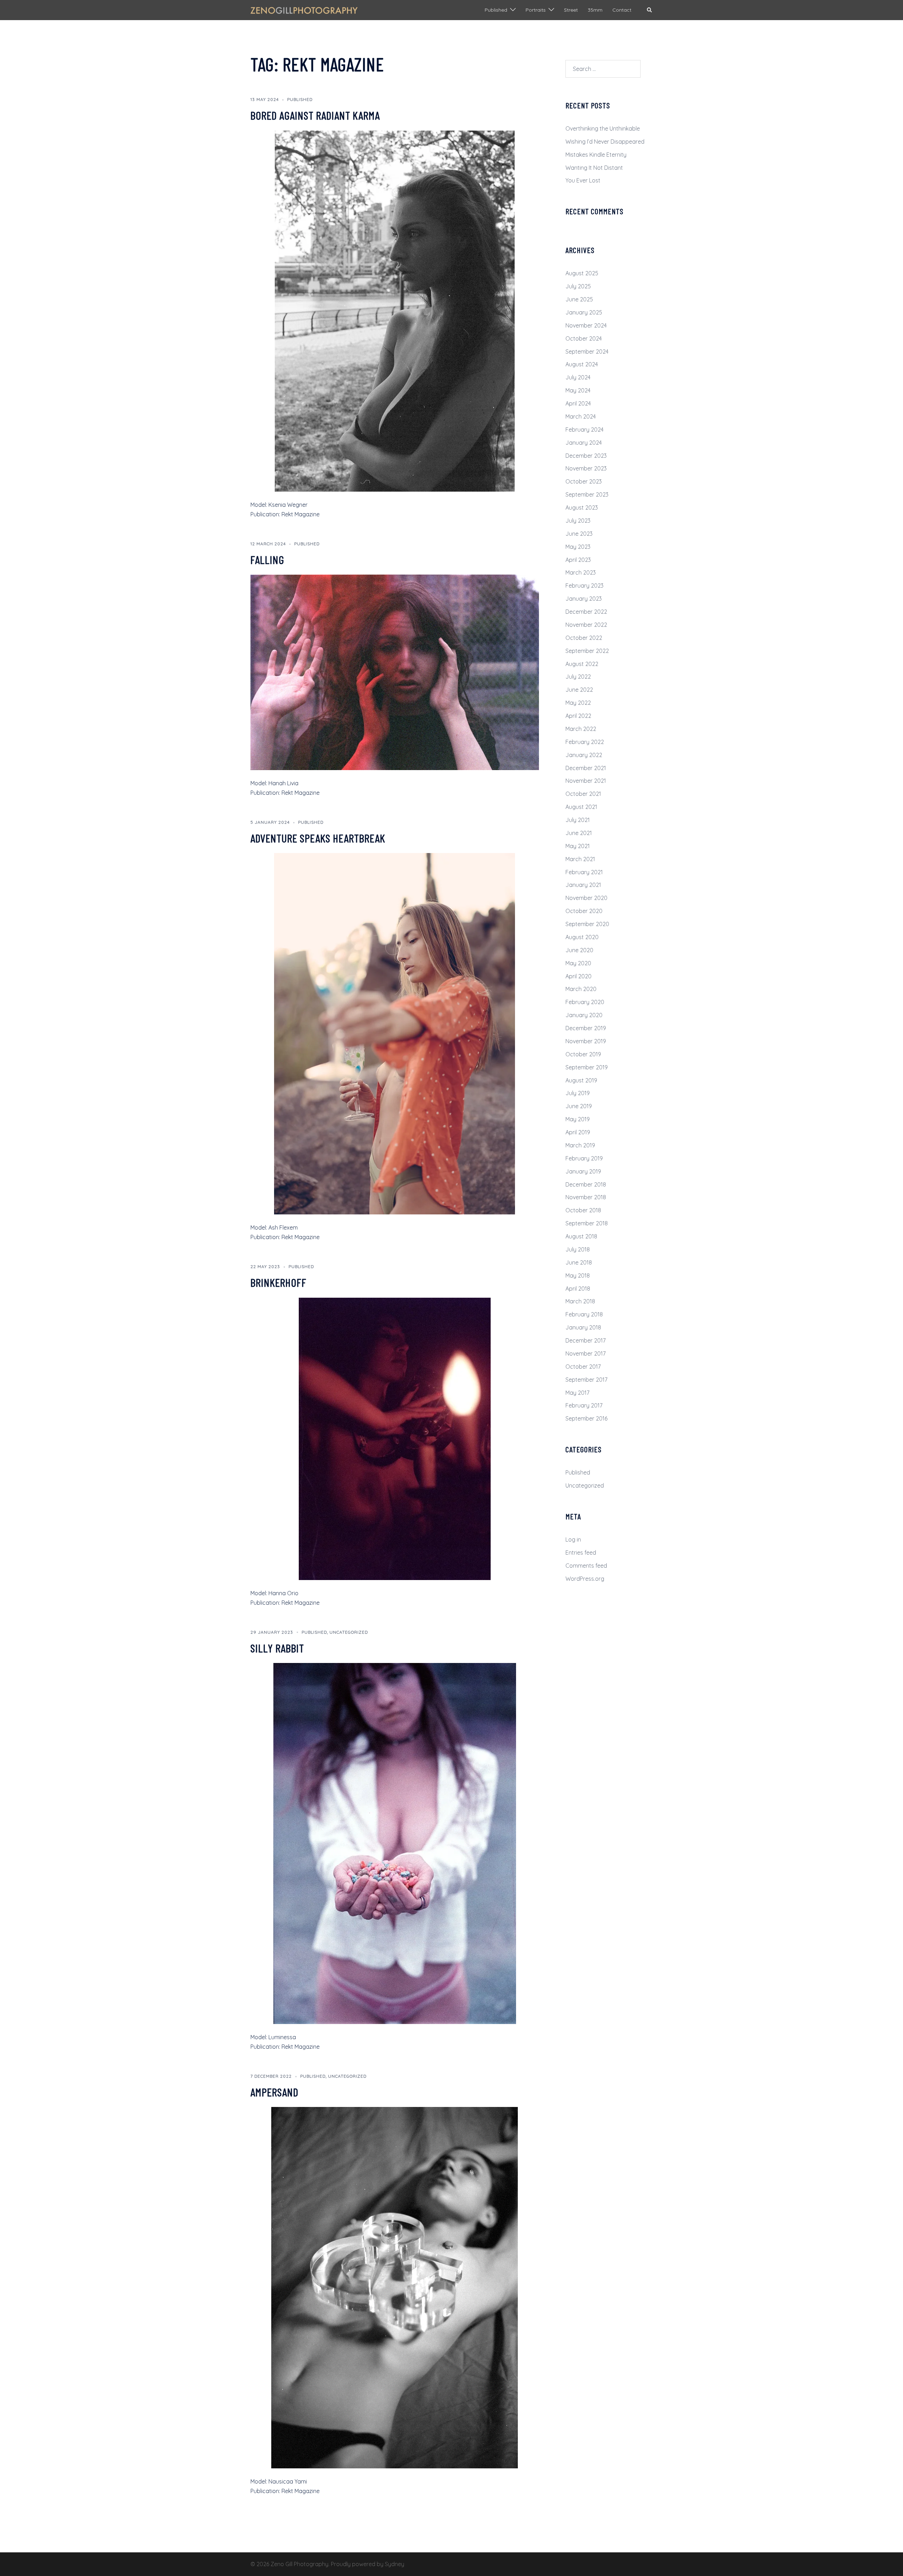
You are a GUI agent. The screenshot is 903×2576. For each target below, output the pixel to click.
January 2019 (583, 1171)
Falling (267, 559)
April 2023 (578, 560)
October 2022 (584, 638)
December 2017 (586, 1340)
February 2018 (584, 1314)
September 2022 (587, 651)
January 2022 (584, 755)
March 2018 (580, 1301)
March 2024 (581, 416)
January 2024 (584, 443)
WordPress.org (585, 1579)
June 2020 (579, 950)
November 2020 (586, 898)
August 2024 (582, 364)
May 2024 (578, 390)
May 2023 (578, 547)
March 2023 (581, 572)
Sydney (395, 2564)
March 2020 (581, 989)
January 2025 (584, 312)
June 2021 (579, 833)
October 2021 (583, 794)
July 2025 (578, 286)
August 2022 (582, 664)
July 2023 (578, 521)
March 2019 (580, 1145)
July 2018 (578, 1249)
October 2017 (583, 1367)
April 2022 (578, 716)
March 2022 (581, 729)
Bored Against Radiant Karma (315, 115)
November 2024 (586, 325)
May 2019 (578, 1119)
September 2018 (587, 1223)
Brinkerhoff (278, 1282)
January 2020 (584, 1015)
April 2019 (578, 1132)
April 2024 (578, 403)
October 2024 (584, 338)
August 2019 (581, 1080)
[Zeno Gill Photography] (304, 10)
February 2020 (585, 1002)
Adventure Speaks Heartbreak (318, 838)
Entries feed (581, 1553)
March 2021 (580, 859)
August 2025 (582, 273)
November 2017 (586, 1353)
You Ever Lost (583, 180)
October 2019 (583, 1054)
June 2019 (579, 1106)
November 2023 (586, 468)
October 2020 (584, 911)
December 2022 (586, 612)
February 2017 (584, 1405)
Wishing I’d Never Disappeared (605, 142)
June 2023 (579, 534)
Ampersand (274, 2092)
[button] (650, 10)
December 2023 (586, 456)
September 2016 (586, 1418)
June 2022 (579, 690)
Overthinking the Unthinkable (603, 128)
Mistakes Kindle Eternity (596, 155)
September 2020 (587, 924)
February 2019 (584, 1158)
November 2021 (586, 781)
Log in (573, 1539)
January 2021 (583, 885)
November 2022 (586, 625)
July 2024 (578, 377)
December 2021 (586, 768)
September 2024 (587, 352)
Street (571, 10)
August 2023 (582, 508)
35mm (595, 10)
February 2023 (584, 586)
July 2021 (578, 820)
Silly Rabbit (277, 1648)
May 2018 (578, 1275)
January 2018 (583, 1327)
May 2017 (577, 1393)
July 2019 (578, 1093)
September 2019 (587, 1067)
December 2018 (586, 1184)
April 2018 (578, 1289)
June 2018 (579, 1262)
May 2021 (578, 846)
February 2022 (585, 742)
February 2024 (584, 430)
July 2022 (578, 677)
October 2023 (584, 481)
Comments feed (586, 1566)
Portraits (536, 10)
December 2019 (586, 1028)
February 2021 (584, 872)
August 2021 (581, 807)
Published (496, 10)
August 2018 (581, 1236)
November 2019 (586, 1041)
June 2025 (579, 299)
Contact (622, 10)
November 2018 (586, 1197)
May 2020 (578, 963)
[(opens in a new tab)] (395, 310)
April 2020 (578, 976)
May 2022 (578, 703)
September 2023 (587, 494)
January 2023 (584, 599)
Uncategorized (349, 1632)
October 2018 (583, 1210)
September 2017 (586, 1380)
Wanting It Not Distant (594, 168)
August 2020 (582, 937)
